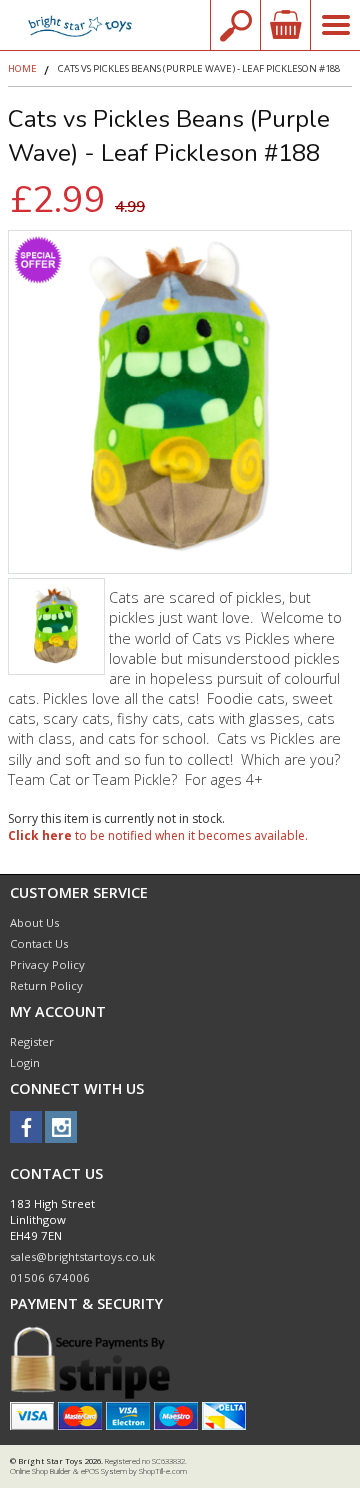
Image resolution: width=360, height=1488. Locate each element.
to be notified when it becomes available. (158, 835)
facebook (26, 1127)
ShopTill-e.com (163, 1471)
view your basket (285, 25)
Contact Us (39, 943)
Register (32, 1041)
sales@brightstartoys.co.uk (82, 1256)
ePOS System (104, 1471)
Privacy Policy (47, 964)
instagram (61, 1127)
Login (25, 1062)
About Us (34, 922)
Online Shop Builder (40, 1471)
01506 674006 (50, 1277)
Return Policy (46, 985)
